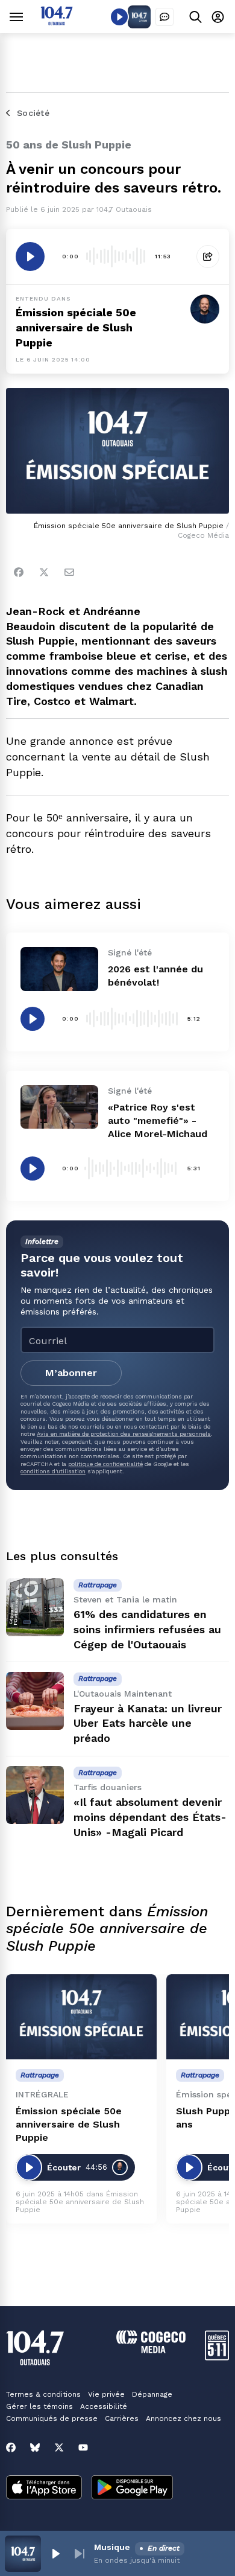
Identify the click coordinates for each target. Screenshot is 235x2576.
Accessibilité (104, 2406)
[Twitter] (44, 572)
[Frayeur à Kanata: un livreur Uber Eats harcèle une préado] (35, 1701)
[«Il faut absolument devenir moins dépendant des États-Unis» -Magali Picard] (35, 1795)
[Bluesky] (35, 2447)
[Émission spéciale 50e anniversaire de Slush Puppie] (81, 2017)
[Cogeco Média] (151, 2350)
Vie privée (106, 2394)
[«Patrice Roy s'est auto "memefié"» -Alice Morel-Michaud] (59, 1107)
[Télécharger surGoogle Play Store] (132, 2488)
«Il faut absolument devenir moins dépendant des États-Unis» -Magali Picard (150, 1817)
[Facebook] (19, 572)
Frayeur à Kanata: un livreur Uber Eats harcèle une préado (148, 1723)
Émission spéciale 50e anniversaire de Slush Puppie (69, 2124)
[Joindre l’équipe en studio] (164, 17)
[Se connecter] (218, 17)
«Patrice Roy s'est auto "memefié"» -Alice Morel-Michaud (158, 1121)
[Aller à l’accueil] (57, 22)
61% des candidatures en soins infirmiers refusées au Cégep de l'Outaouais (147, 1629)
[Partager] (208, 257)
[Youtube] (83, 2447)
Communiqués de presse (52, 2418)
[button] (55, 2554)
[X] (59, 2447)
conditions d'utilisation (53, 1471)
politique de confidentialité (105, 1464)
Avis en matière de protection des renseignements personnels (124, 1434)
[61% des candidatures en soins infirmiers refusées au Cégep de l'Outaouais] (35, 1607)
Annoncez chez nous (183, 2418)
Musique (112, 2547)
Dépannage (152, 2394)
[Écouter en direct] (119, 17)
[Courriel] (69, 572)
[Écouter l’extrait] (30, 257)
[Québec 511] (217, 2357)
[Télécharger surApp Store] (44, 2488)
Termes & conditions (43, 2394)
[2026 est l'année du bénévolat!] (59, 969)
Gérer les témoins (39, 2406)
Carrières (122, 2418)
